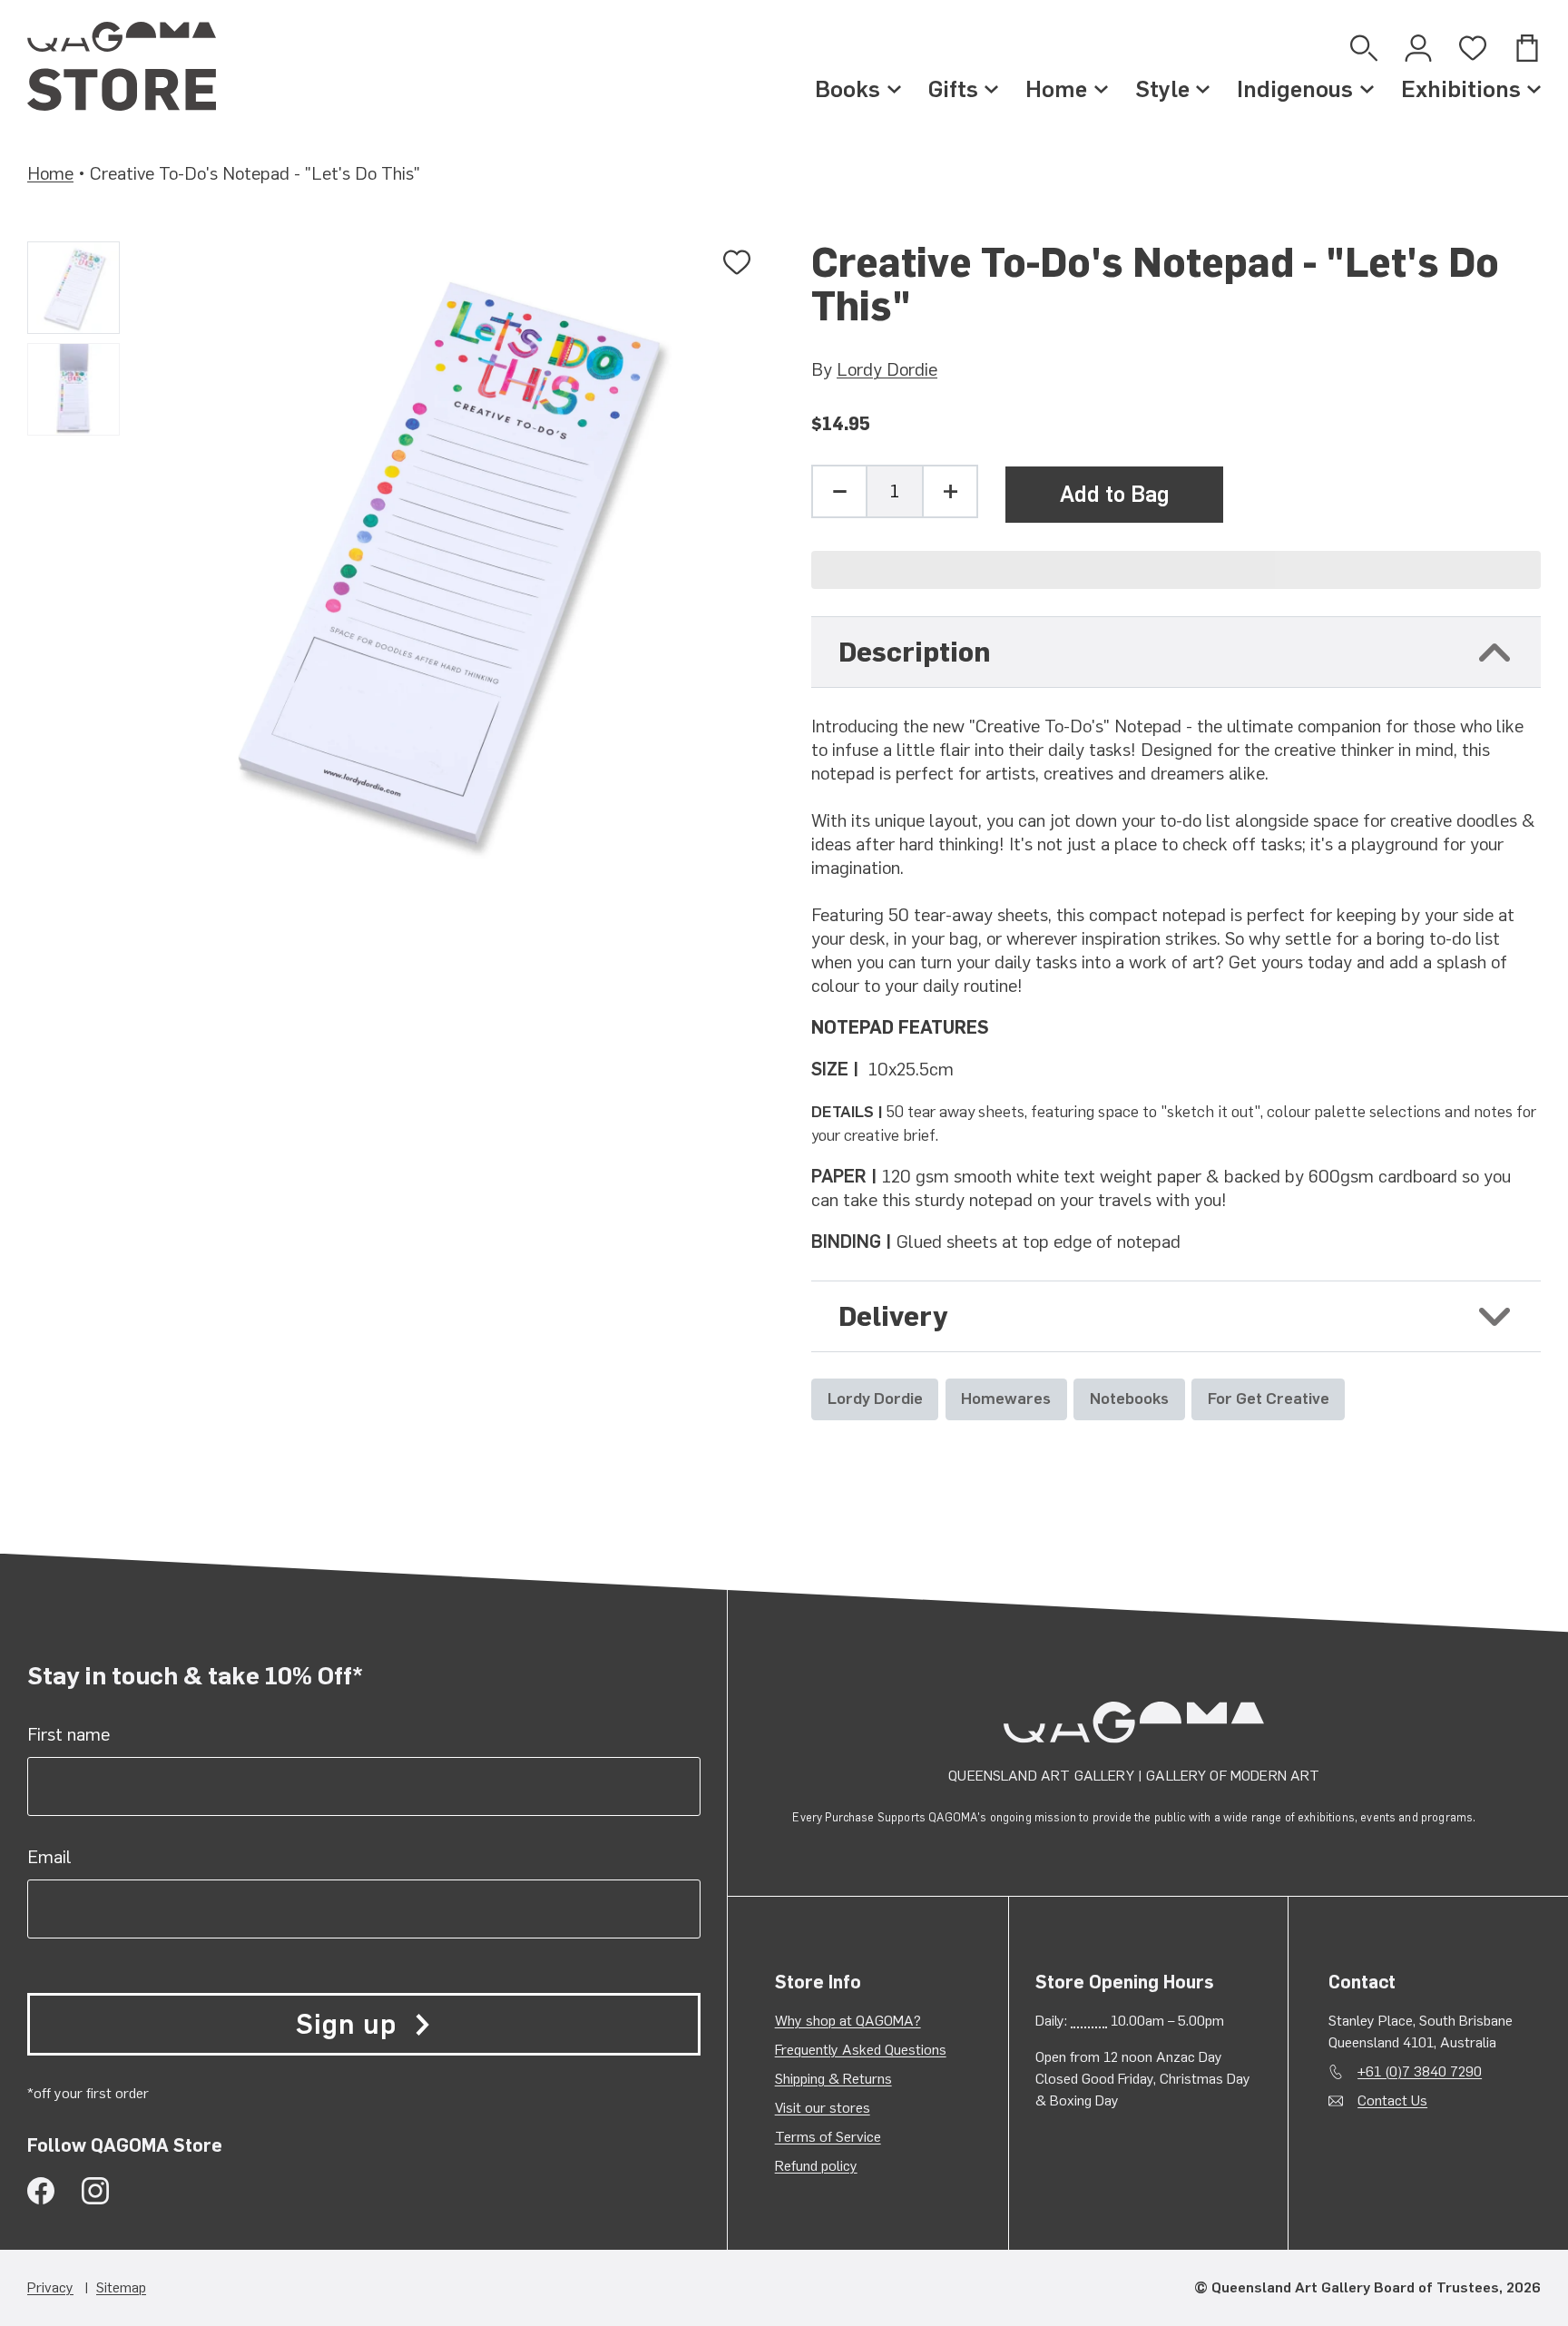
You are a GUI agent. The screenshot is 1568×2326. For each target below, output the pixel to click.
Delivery (893, 1316)
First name (69, 1734)
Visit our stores (823, 2108)
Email (49, 1857)
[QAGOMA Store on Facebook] (41, 2191)
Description (914, 652)
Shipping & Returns (833, 2079)
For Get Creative (1269, 1398)
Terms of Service (828, 2137)
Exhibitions (1461, 89)
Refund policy (816, 2166)
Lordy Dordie (887, 369)
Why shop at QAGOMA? (848, 2021)
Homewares (1006, 1398)
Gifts (953, 89)
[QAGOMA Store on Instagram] (95, 2191)
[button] (1176, 570)
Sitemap (121, 2287)
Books (848, 89)
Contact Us (1392, 2100)
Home (1056, 89)
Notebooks (1129, 1398)
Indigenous (1295, 89)
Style (1162, 89)
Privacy (50, 2287)
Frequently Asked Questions (861, 2050)
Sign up (346, 2024)
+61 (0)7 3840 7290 (1420, 2071)
